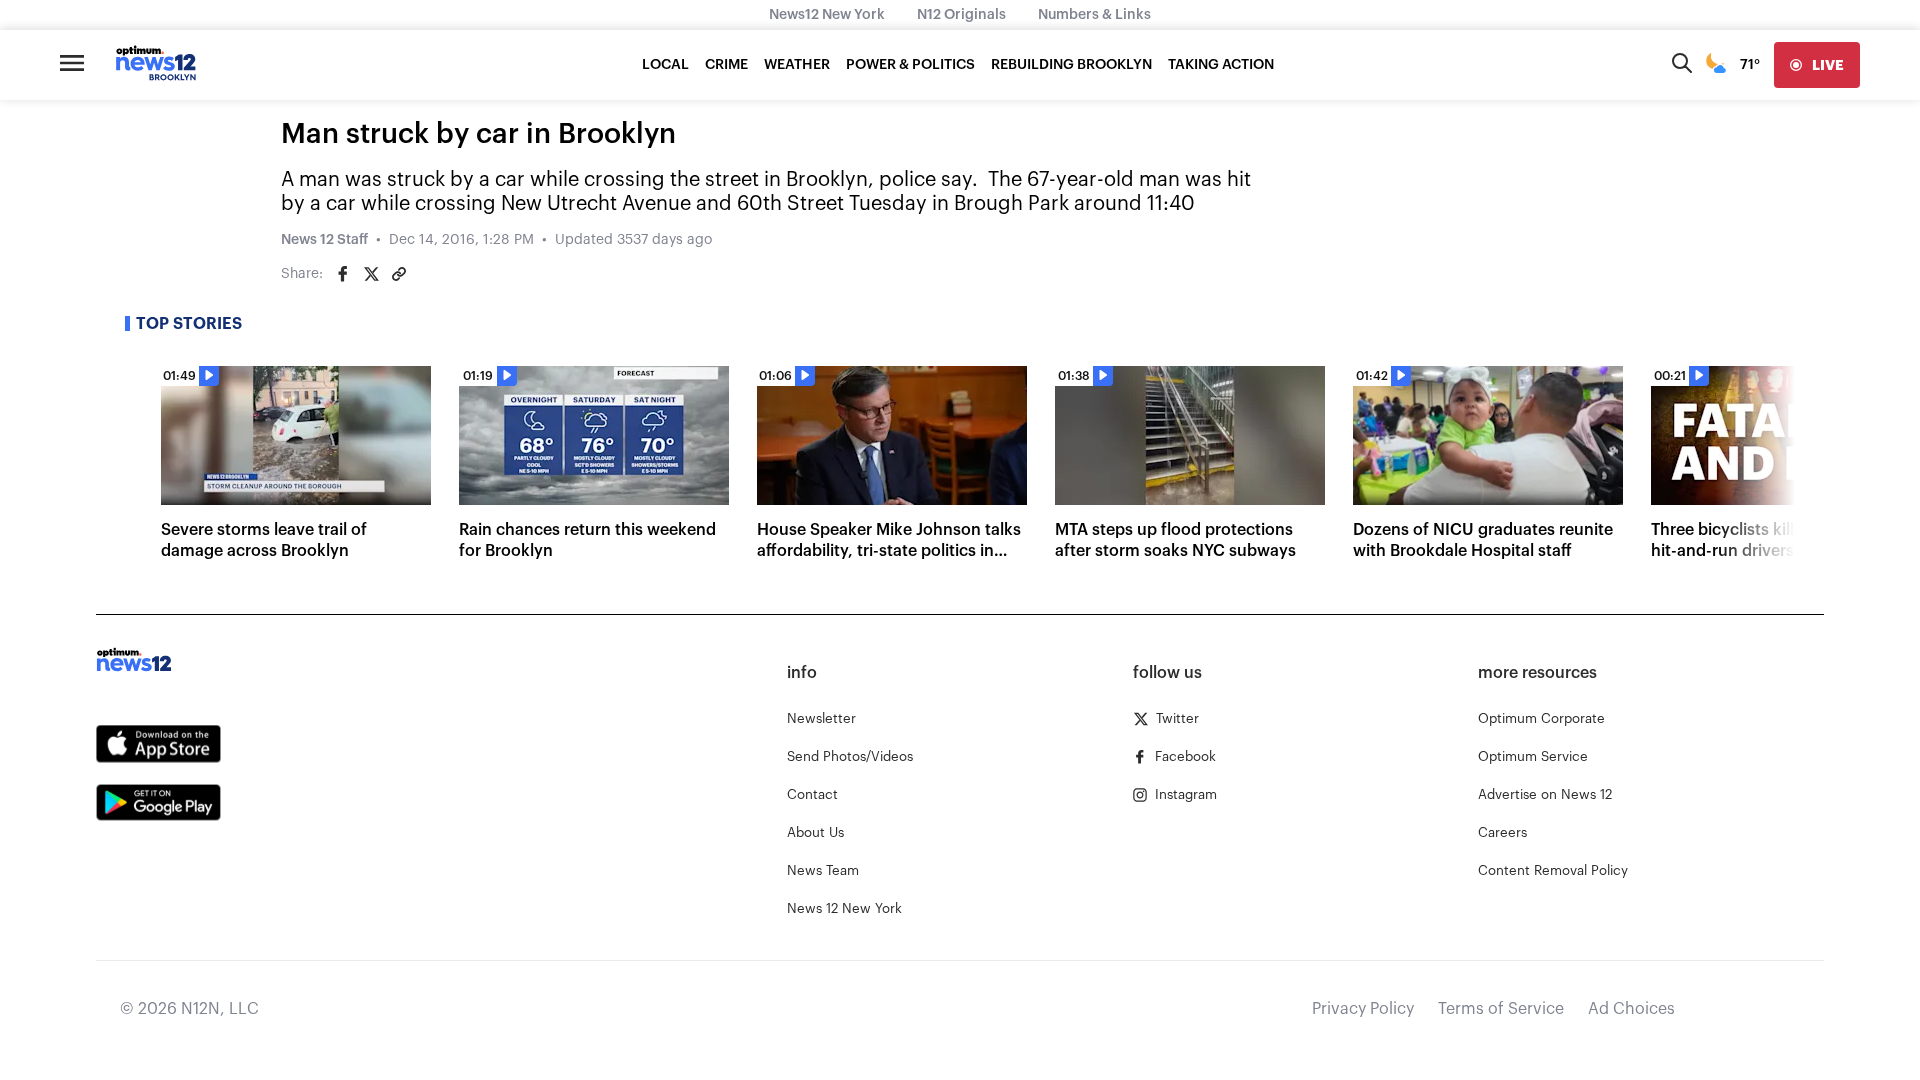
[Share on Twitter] (371, 274)
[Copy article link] (399, 274)
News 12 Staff (324, 240)
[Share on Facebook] (343, 274)
